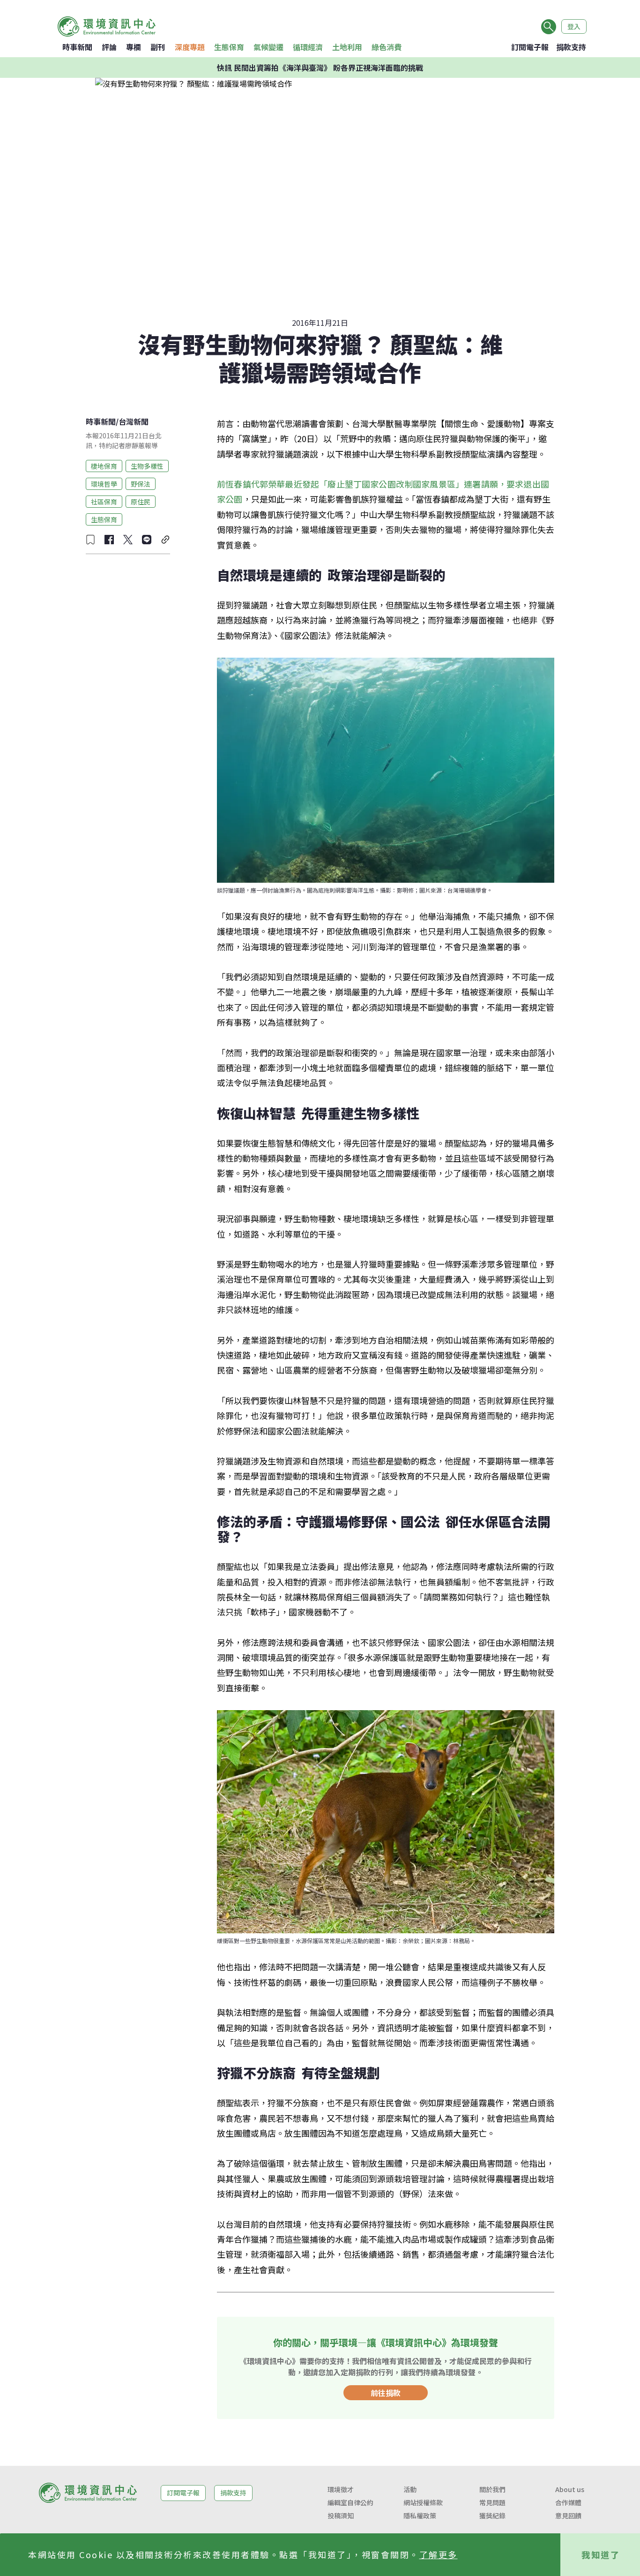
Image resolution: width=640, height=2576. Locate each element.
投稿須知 (341, 2516)
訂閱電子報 (530, 47)
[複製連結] (165, 540)
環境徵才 (341, 2489)
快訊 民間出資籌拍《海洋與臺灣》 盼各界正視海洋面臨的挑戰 (320, 68)
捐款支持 (571, 47)
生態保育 (229, 47)
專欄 (134, 47)
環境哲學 (104, 483)
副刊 (158, 47)
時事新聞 (77, 47)
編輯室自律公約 (350, 2502)
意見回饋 (568, 2516)
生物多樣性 (147, 466)
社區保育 (104, 501)
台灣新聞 (134, 421)
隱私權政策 (420, 2516)
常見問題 (492, 2502)
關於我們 (492, 2489)
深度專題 (190, 47)
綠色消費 (387, 47)
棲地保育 (104, 466)
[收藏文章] (90, 540)
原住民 (141, 501)
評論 (109, 47)
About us (570, 2489)
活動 (410, 2489)
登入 (574, 26)
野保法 (141, 483)
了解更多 (439, 2554)
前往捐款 (386, 2393)
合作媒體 (568, 2502)
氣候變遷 (268, 47)
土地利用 (347, 47)
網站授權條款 (423, 2502)
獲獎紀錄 (492, 2516)
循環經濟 (308, 47)
